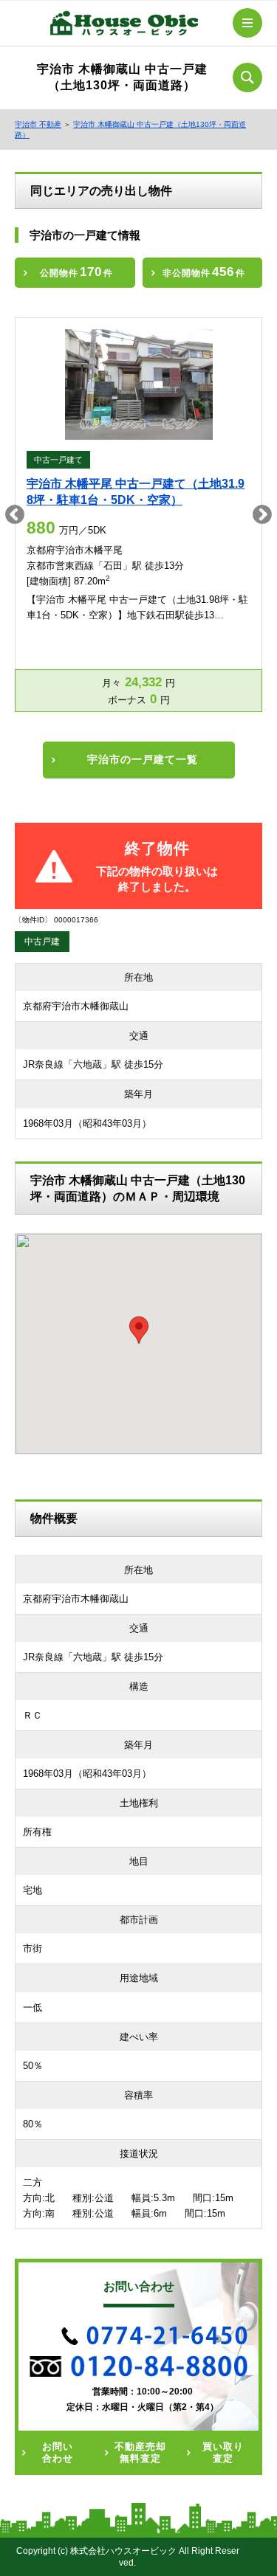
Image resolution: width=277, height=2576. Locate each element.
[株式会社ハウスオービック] (124, 26)
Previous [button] (15, 515)
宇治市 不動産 (38, 124)
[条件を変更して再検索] (247, 77)
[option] (138, 515)
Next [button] (262, 515)
